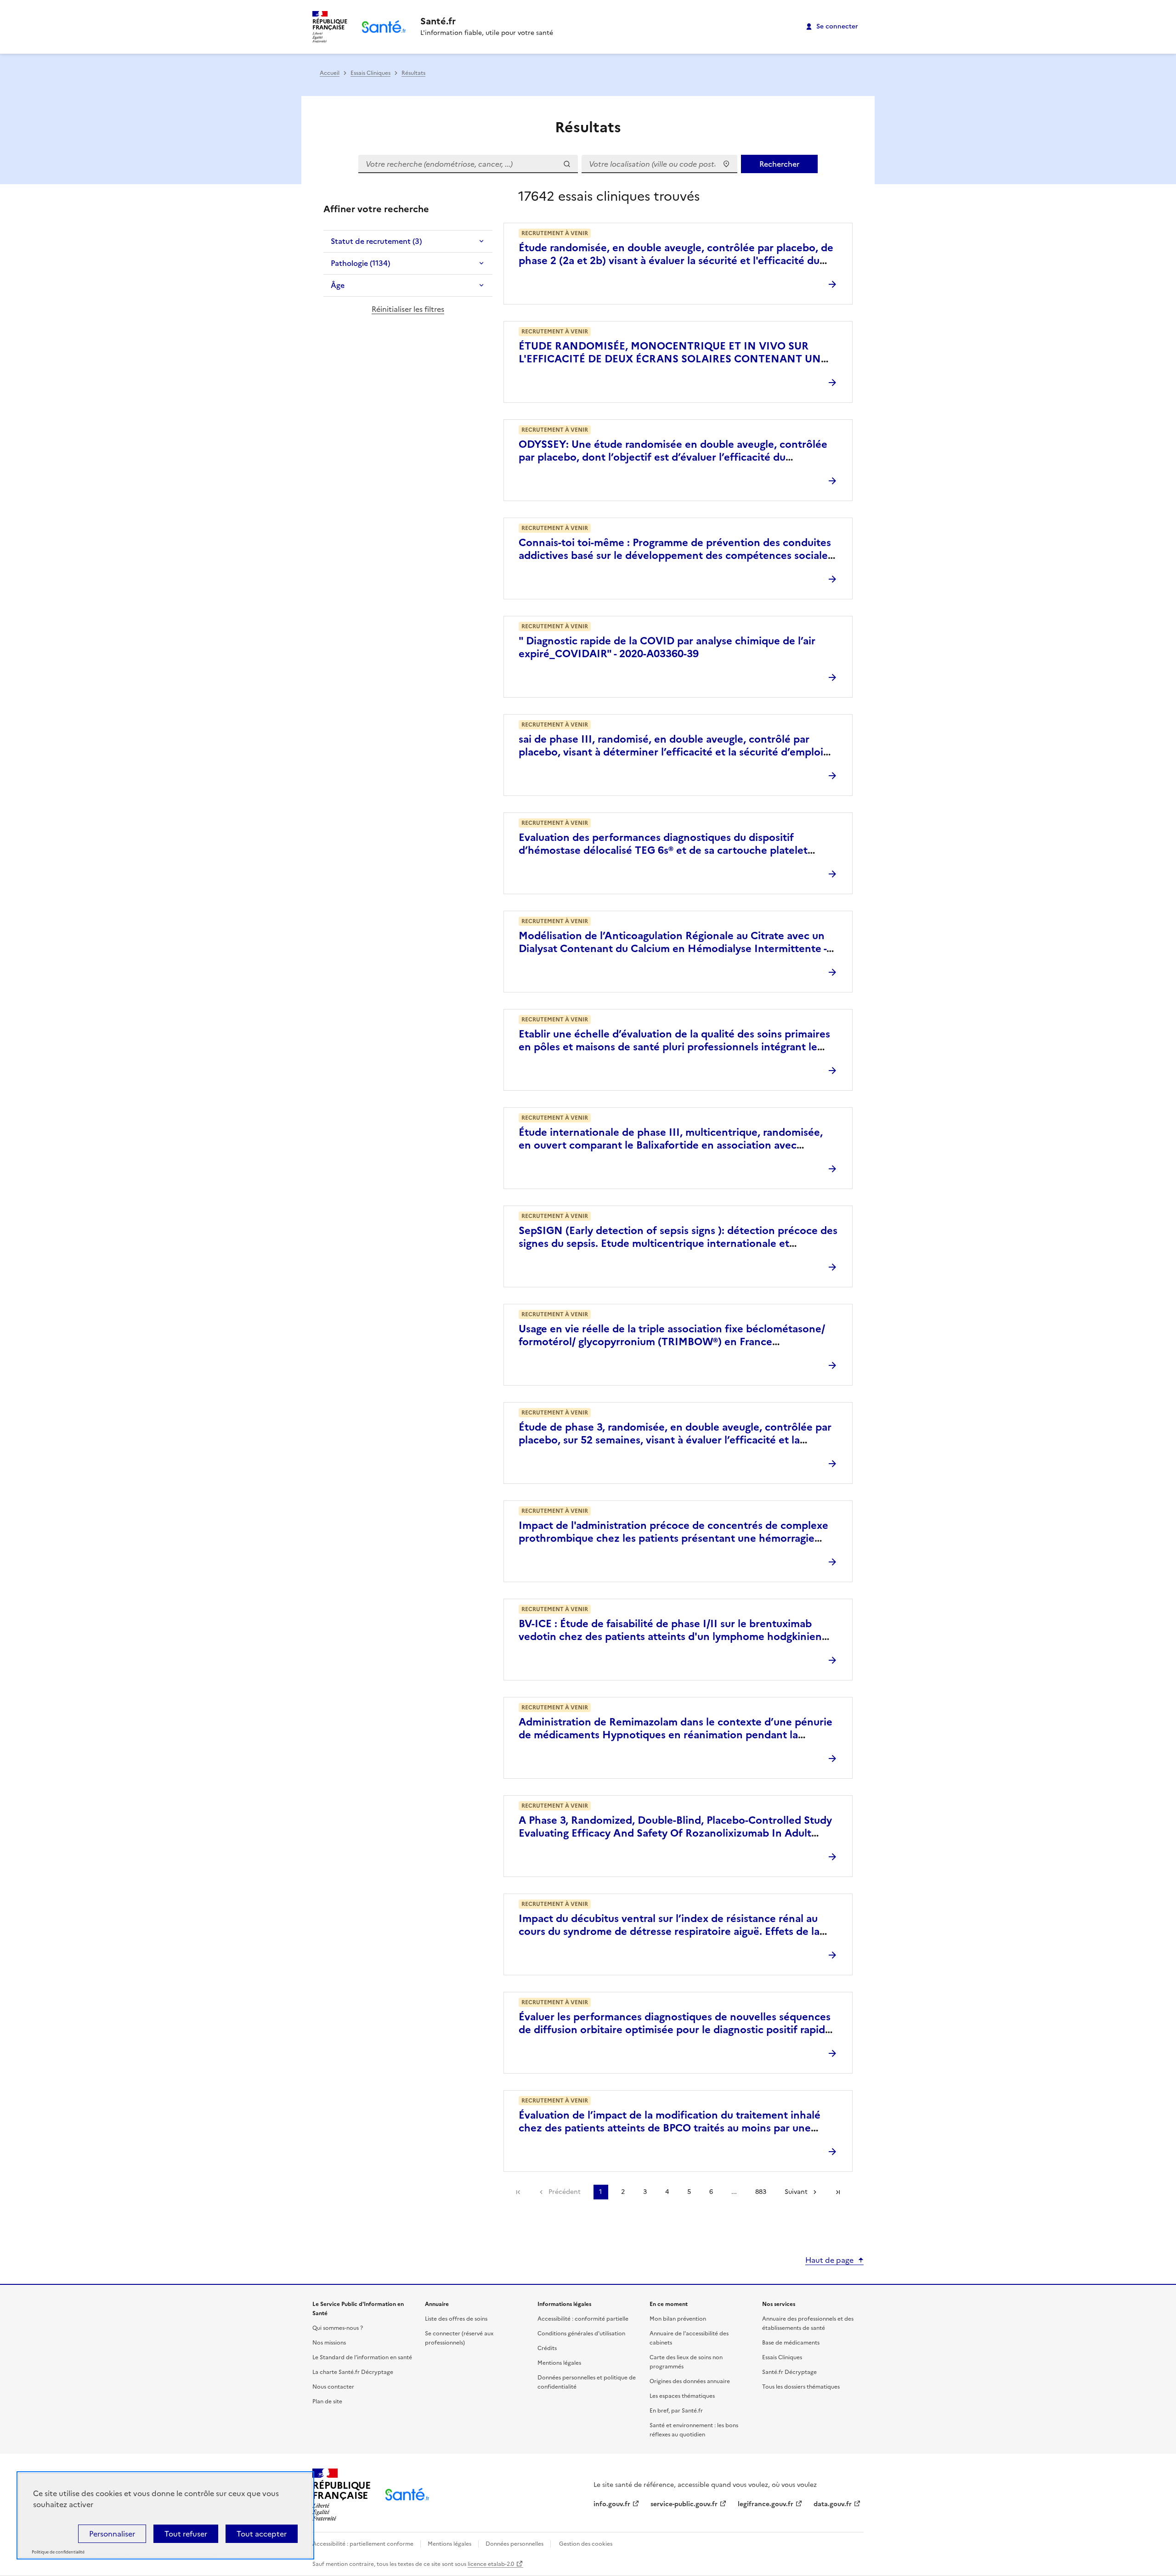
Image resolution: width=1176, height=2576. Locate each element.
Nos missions (329, 2343)
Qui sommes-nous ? (338, 2328)
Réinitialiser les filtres (408, 309)
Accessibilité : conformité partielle (583, 2319)
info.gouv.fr (612, 2504)
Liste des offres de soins (456, 2319)
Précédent (565, 2192)
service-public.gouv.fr (684, 2504)
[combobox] (659, 164)
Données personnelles (514, 2544)
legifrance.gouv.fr (766, 2504)
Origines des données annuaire (690, 2381)
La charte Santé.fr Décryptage (353, 2372)
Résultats (413, 73)
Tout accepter (262, 2534)
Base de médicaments (791, 2343)
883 (761, 2192)
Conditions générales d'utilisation (581, 2334)
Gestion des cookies (586, 2544)
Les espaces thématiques (682, 2396)
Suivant (796, 2192)
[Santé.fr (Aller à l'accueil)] (407, 2494)
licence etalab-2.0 (491, 2564)
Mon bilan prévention (678, 2319)
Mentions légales (559, 2363)
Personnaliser (112, 2534)
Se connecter (837, 26)
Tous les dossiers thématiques (801, 2387)
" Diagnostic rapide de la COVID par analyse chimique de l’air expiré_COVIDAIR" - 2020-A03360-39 (667, 647)
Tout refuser (186, 2534)
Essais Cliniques (370, 73)
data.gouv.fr (833, 2504)
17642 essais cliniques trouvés (609, 196)
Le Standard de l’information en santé (362, 2357)
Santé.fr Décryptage (789, 2372)
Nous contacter (333, 2387)
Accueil (330, 73)
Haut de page (829, 2260)
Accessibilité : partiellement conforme (364, 2544)
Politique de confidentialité (58, 2552)
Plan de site (327, 2401)
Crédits (547, 2348)
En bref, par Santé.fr (676, 2411)
